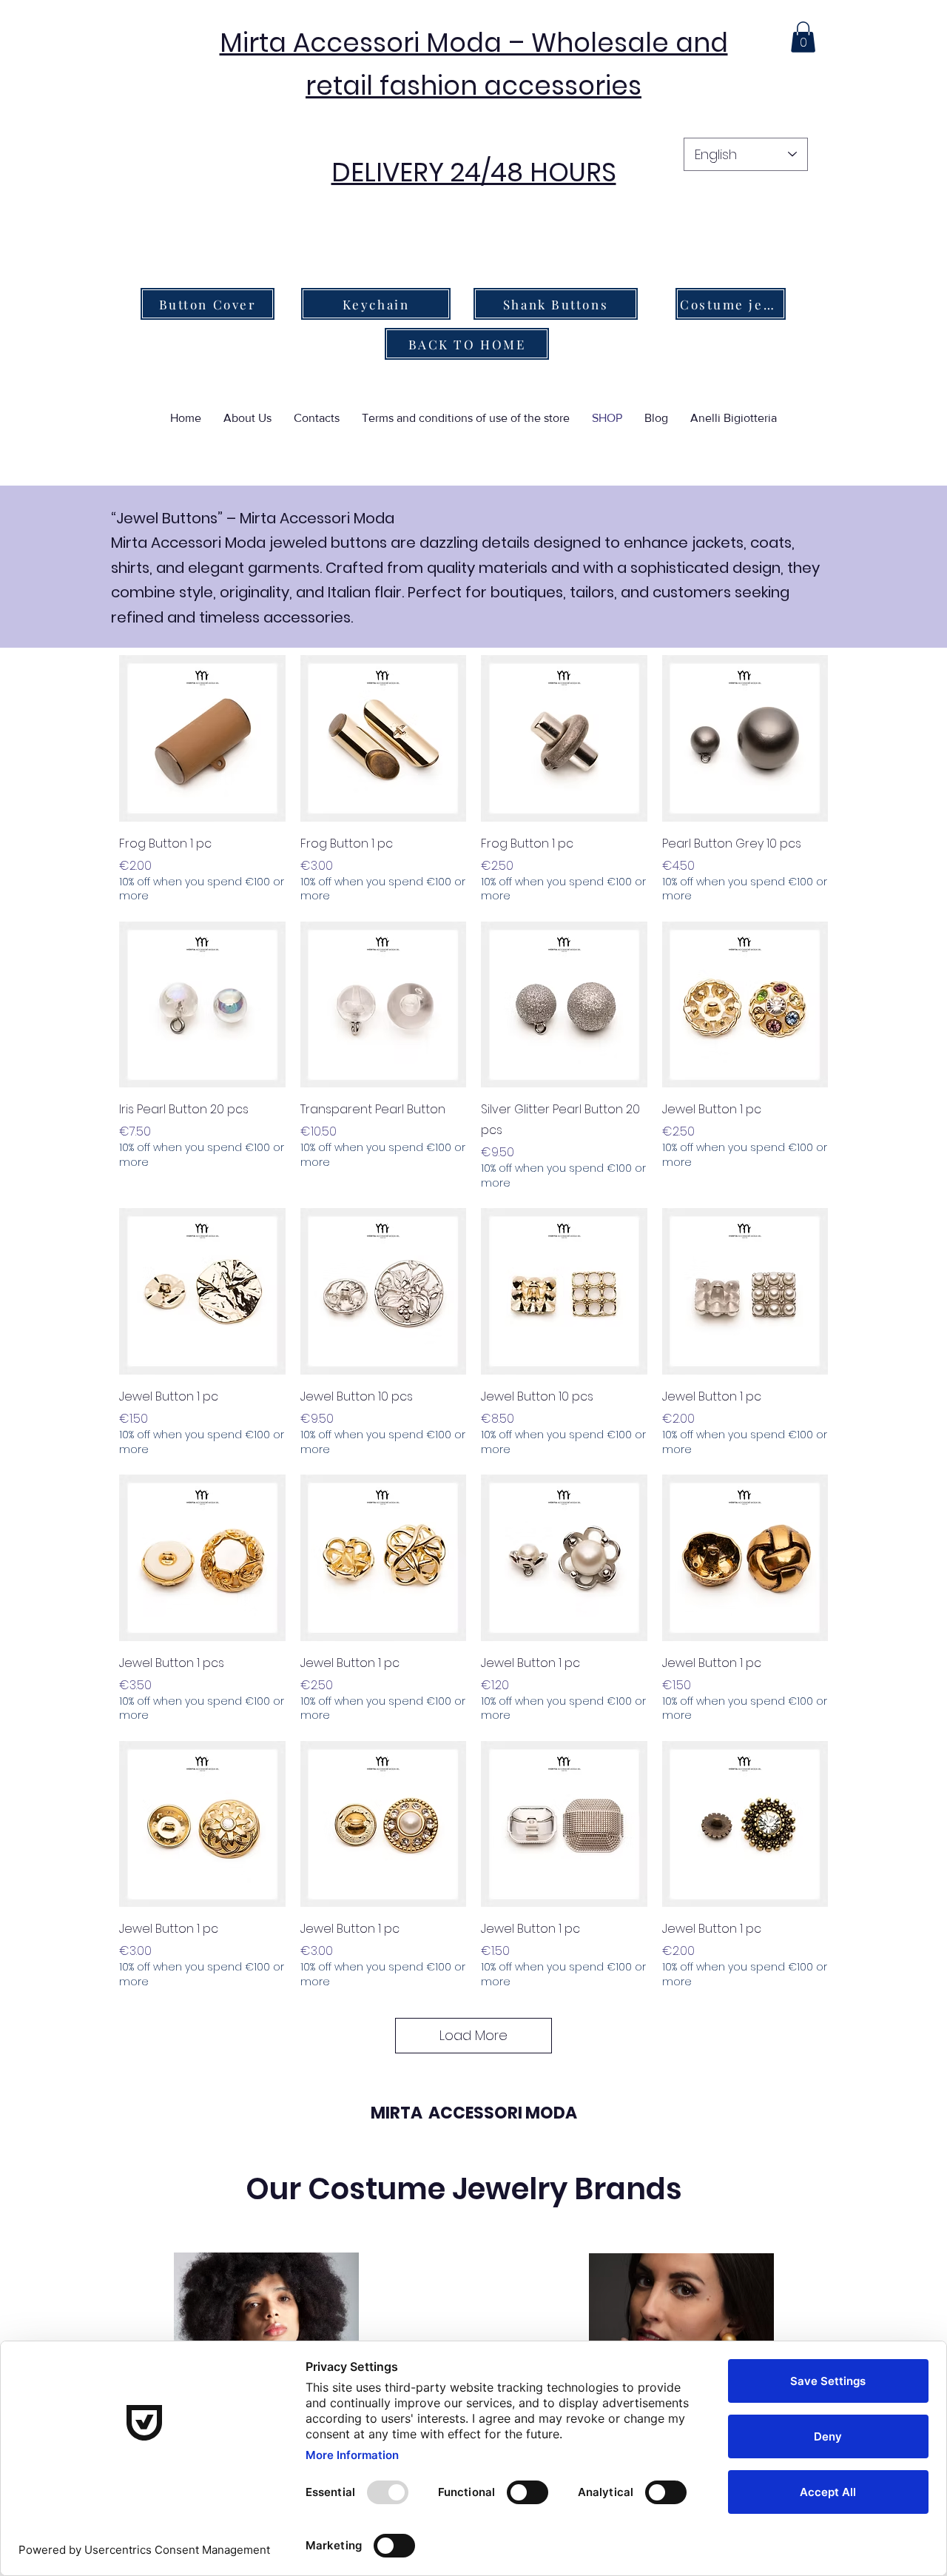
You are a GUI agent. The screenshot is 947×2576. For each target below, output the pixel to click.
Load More (473, 2035)
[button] (803, 37)
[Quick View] (202, 738)
